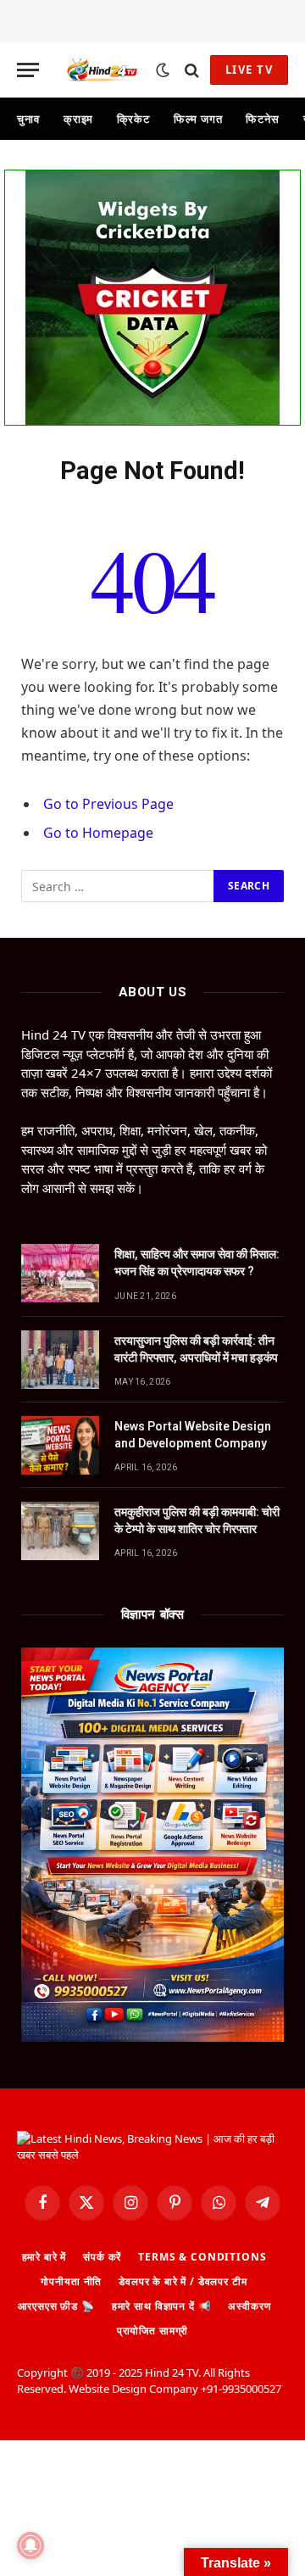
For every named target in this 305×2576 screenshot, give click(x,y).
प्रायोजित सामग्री (152, 2331)
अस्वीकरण (249, 2306)
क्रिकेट (133, 119)
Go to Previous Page (108, 804)
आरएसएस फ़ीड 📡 (56, 2306)
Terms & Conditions (202, 2257)
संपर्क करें (102, 2257)
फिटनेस (263, 119)
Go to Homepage (98, 833)
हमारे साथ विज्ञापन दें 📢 (162, 2306)
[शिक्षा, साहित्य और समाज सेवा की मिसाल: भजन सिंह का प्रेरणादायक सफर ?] (60, 1273)
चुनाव (28, 119)
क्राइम (79, 119)
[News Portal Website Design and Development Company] (60, 1445)
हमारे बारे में (44, 2257)
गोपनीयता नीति (71, 2281)
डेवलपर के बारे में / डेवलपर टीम (183, 2281)
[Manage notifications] (30, 2545)
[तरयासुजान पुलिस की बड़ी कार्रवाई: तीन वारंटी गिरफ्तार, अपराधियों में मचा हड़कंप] (60, 1360)
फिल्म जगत (198, 119)
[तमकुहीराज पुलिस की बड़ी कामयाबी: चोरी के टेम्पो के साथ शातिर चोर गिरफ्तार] (60, 1531)
